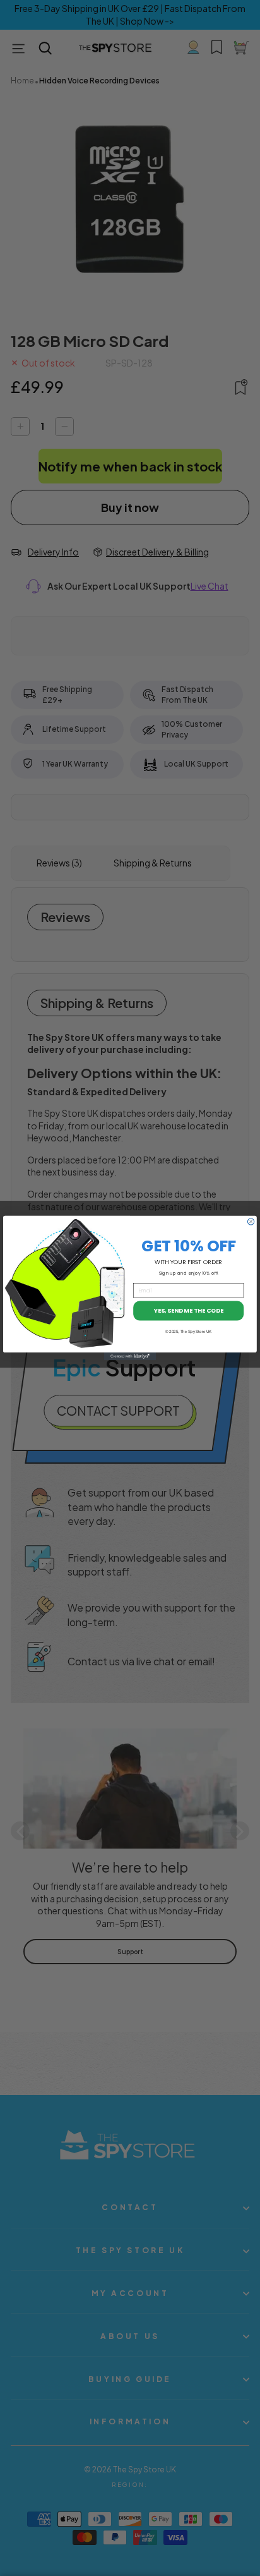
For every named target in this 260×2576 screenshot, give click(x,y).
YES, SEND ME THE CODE (189, 1310)
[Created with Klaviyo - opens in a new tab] (130, 1356)
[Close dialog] (251, 1222)
